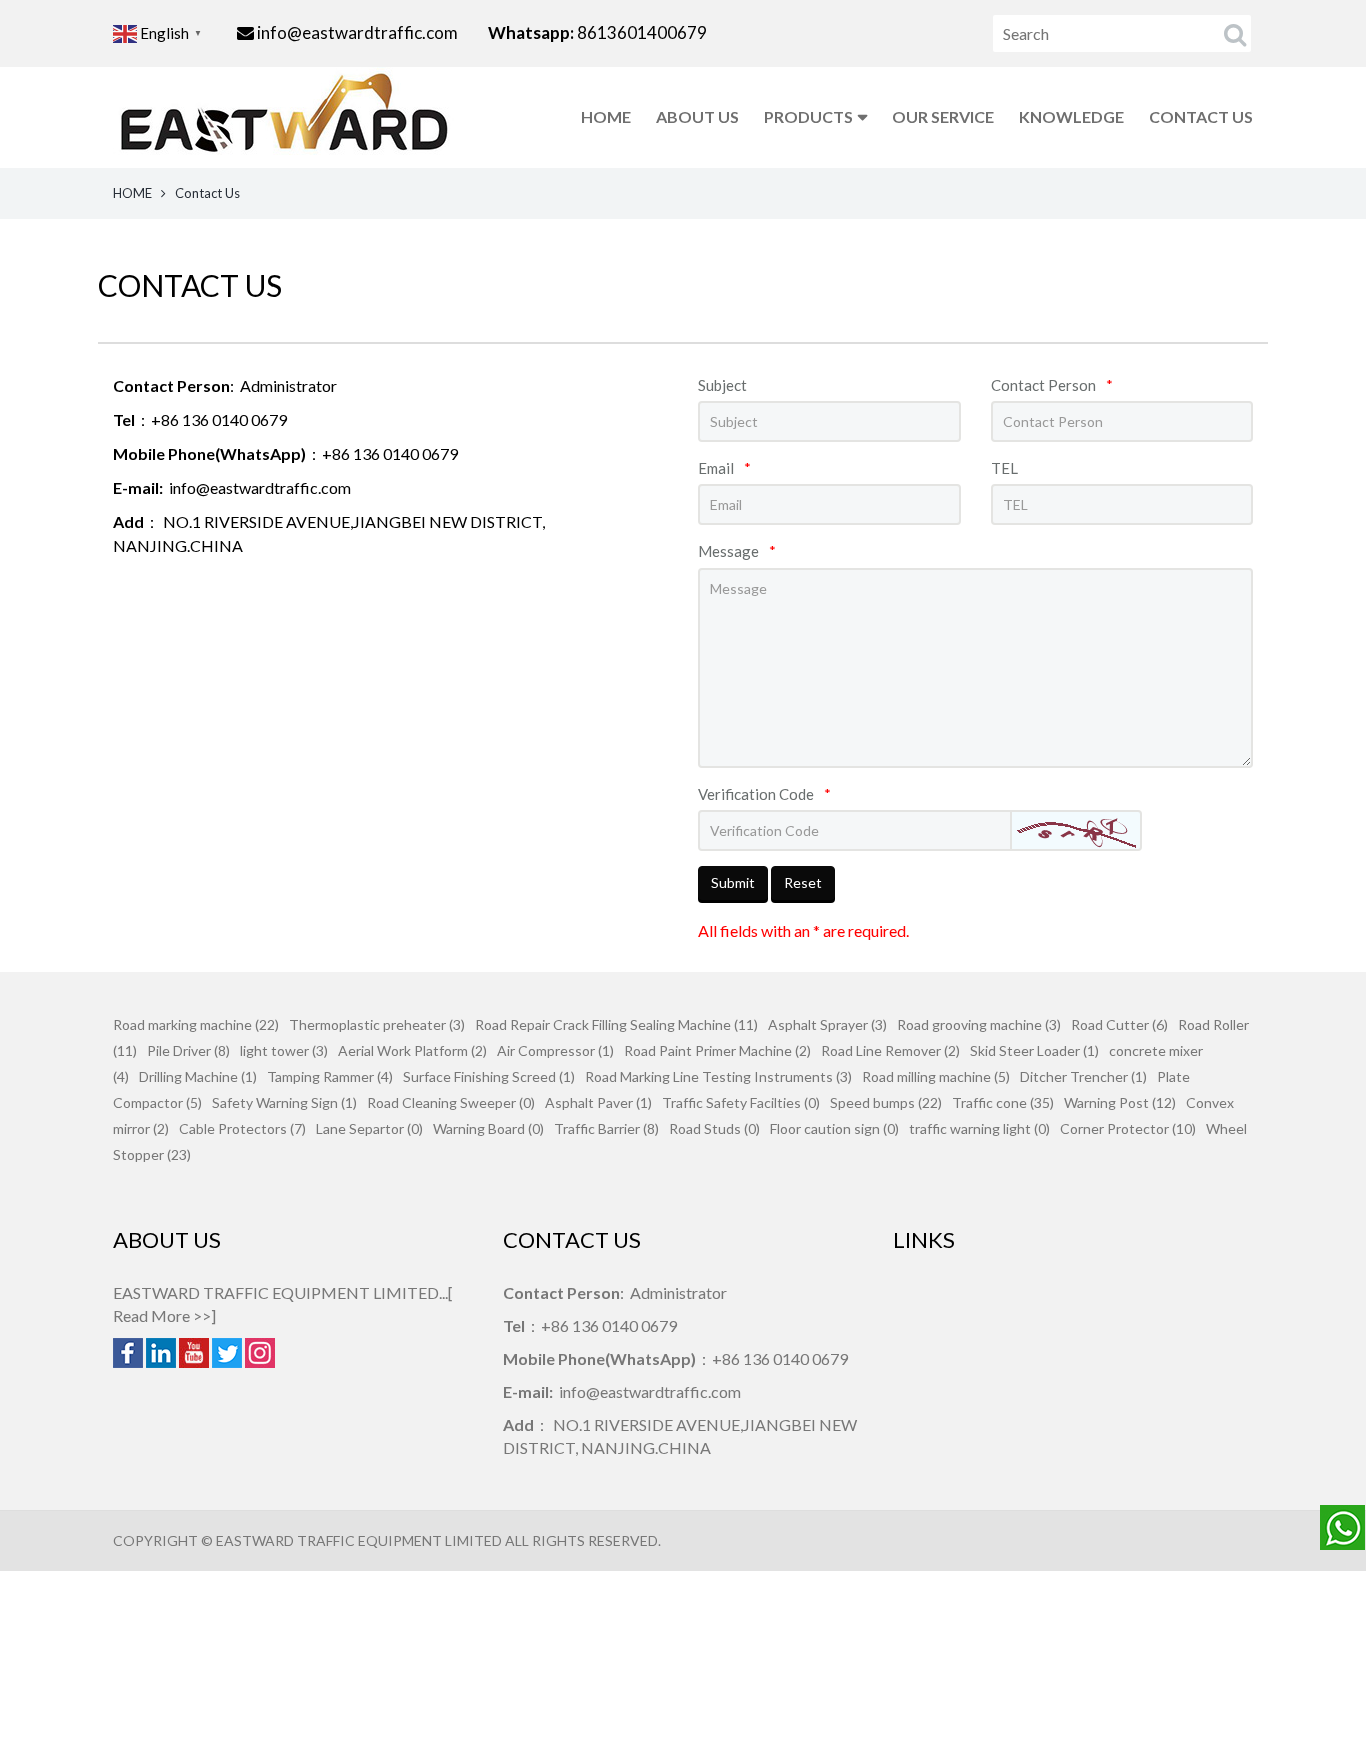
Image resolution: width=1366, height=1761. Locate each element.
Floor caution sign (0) (834, 1128)
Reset (803, 882)
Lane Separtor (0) (369, 1128)
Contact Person (1052, 385)
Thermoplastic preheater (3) (377, 1024)
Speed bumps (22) (886, 1102)
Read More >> (162, 1315)
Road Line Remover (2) (890, 1050)
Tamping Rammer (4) (330, 1076)
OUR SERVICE (943, 116)
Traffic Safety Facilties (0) (741, 1102)
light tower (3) (284, 1050)
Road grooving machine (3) (979, 1024)
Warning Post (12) (1120, 1102)
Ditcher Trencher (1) (1083, 1076)
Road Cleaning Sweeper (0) (451, 1102)
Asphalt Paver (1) (598, 1102)
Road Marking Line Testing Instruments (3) (718, 1076)
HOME (606, 116)
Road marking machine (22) (196, 1024)
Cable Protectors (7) (242, 1128)
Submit (733, 882)
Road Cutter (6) (1119, 1024)
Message (737, 551)
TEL (1004, 468)
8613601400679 (640, 32)
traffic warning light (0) (979, 1128)
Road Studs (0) (714, 1128)
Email (724, 468)
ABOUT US (697, 116)
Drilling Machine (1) (198, 1076)
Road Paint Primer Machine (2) (717, 1050)
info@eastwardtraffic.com (357, 32)
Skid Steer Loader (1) (1034, 1050)
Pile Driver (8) (188, 1050)
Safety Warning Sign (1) (284, 1102)
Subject (722, 385)
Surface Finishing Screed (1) (489, 1076)
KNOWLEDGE (1071, 116)
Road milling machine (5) (936, 1076)
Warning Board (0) (488, 1128)
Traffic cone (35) (1003, 1102)
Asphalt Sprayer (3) (827, 1024)
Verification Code (764, 794)
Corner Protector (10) (1128, 1128)
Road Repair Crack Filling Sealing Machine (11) (616, 1024)
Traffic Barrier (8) (606, 1128)
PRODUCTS (808, 116)
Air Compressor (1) (555, 1050)
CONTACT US (1201, 116)
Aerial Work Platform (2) (412, 1050)
